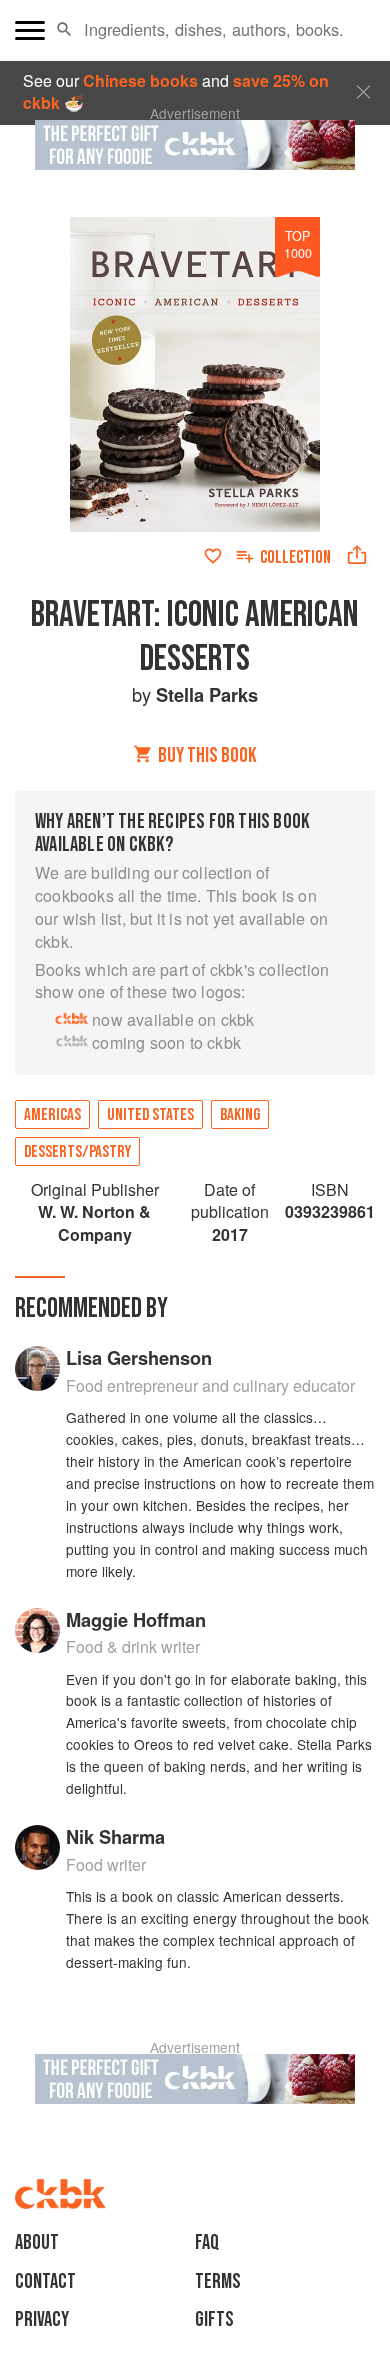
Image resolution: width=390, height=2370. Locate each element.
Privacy (42, 2319)
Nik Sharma (115, 1836)
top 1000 (298, 244)
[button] (64, 30)
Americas (52, 1115)
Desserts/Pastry (77, 1152)
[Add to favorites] (213, 556)
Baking (240, 1115)
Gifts (214, 2319)
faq (207, 2242)
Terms (218, 2281)
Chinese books (140, 80)
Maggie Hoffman (136, 1619)
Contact (45, 2281)
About (37, 2242)
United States (150, 1115)
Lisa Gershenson (139, 1357)
